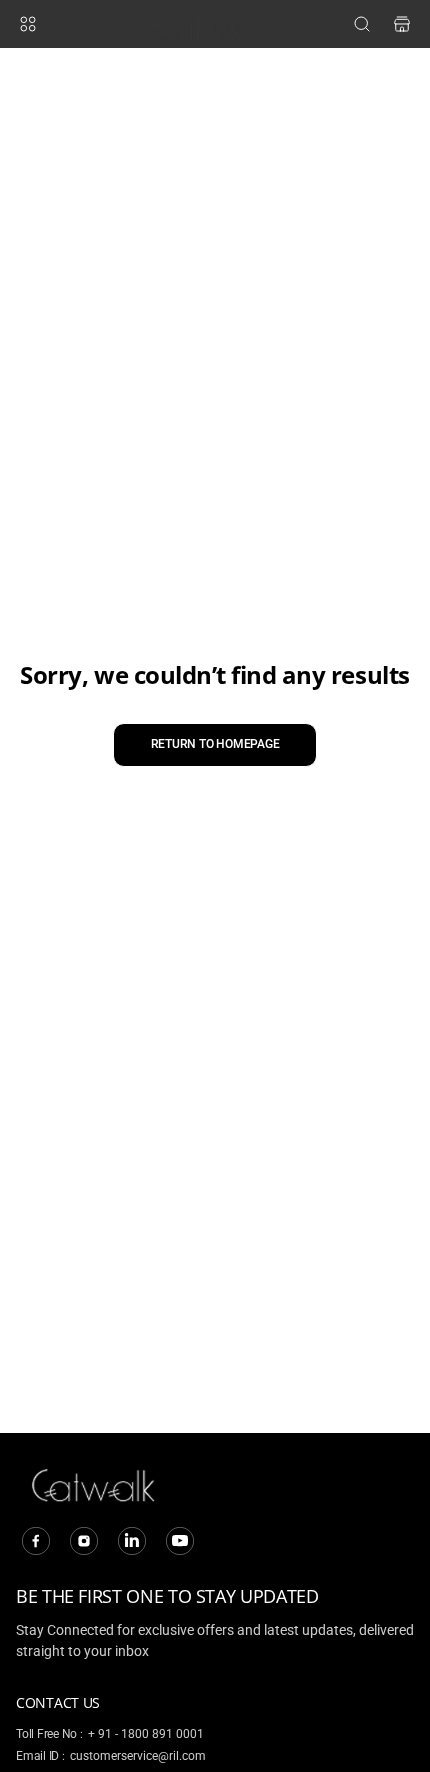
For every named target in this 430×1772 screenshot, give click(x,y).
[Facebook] (36, 1541)
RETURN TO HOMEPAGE (215, 744)
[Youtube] (180, 1541)
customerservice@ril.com (138, 1756)
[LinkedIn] (132, 1541)
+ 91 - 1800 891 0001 (146, 1734)
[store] (402, 24)
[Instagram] (84, 1541)
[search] (362, 24)
